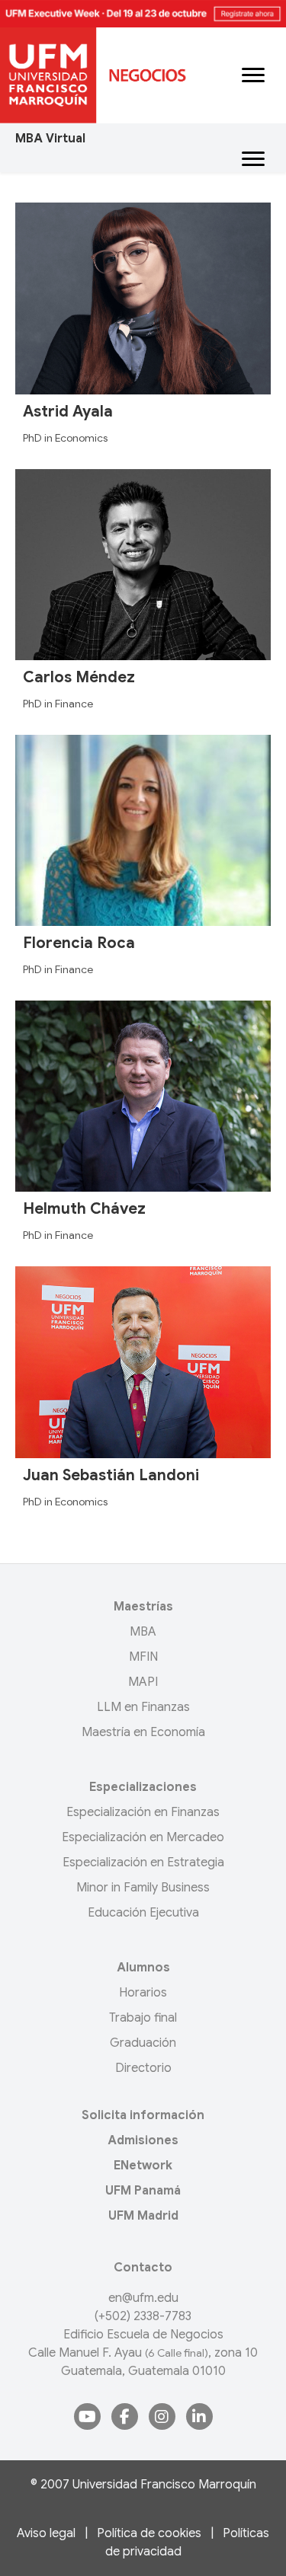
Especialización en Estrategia (143, 1863)
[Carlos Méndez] (143, 563)
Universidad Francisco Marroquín (164, 2485)
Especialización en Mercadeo (143, 1837)
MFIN (143, 1657)
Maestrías (143, 1607)
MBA (143, 1632)
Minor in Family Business (143, 1888)
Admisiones (143, 2140)
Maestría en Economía (143, 1732)
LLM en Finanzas (143, 1707)
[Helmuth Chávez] (143, 1096)
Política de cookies (149, 2533)
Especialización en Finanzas (143, 1812)
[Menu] (253, 75)
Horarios (143, 1993)
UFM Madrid (143, 2216)
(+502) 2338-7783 (143, 2316)
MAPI (143, 1682)
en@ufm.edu (143, 2298)
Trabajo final (143, 2018)
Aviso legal (46, 2533)
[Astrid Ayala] (143, 298)
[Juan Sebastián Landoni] (143, 1361)
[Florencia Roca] (143, 830)
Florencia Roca (79, 943)
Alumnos (143, 1968)
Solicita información (143, 2115)
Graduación (143, 2043)
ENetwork (143, 2166)
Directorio (143, 2068)
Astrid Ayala (68, 412)
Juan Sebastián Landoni (111, 1475)
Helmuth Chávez (84, 1209)
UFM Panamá (143, 2191)
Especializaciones (143, 1787)
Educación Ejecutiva (143, 1913)
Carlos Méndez (79, 677)
